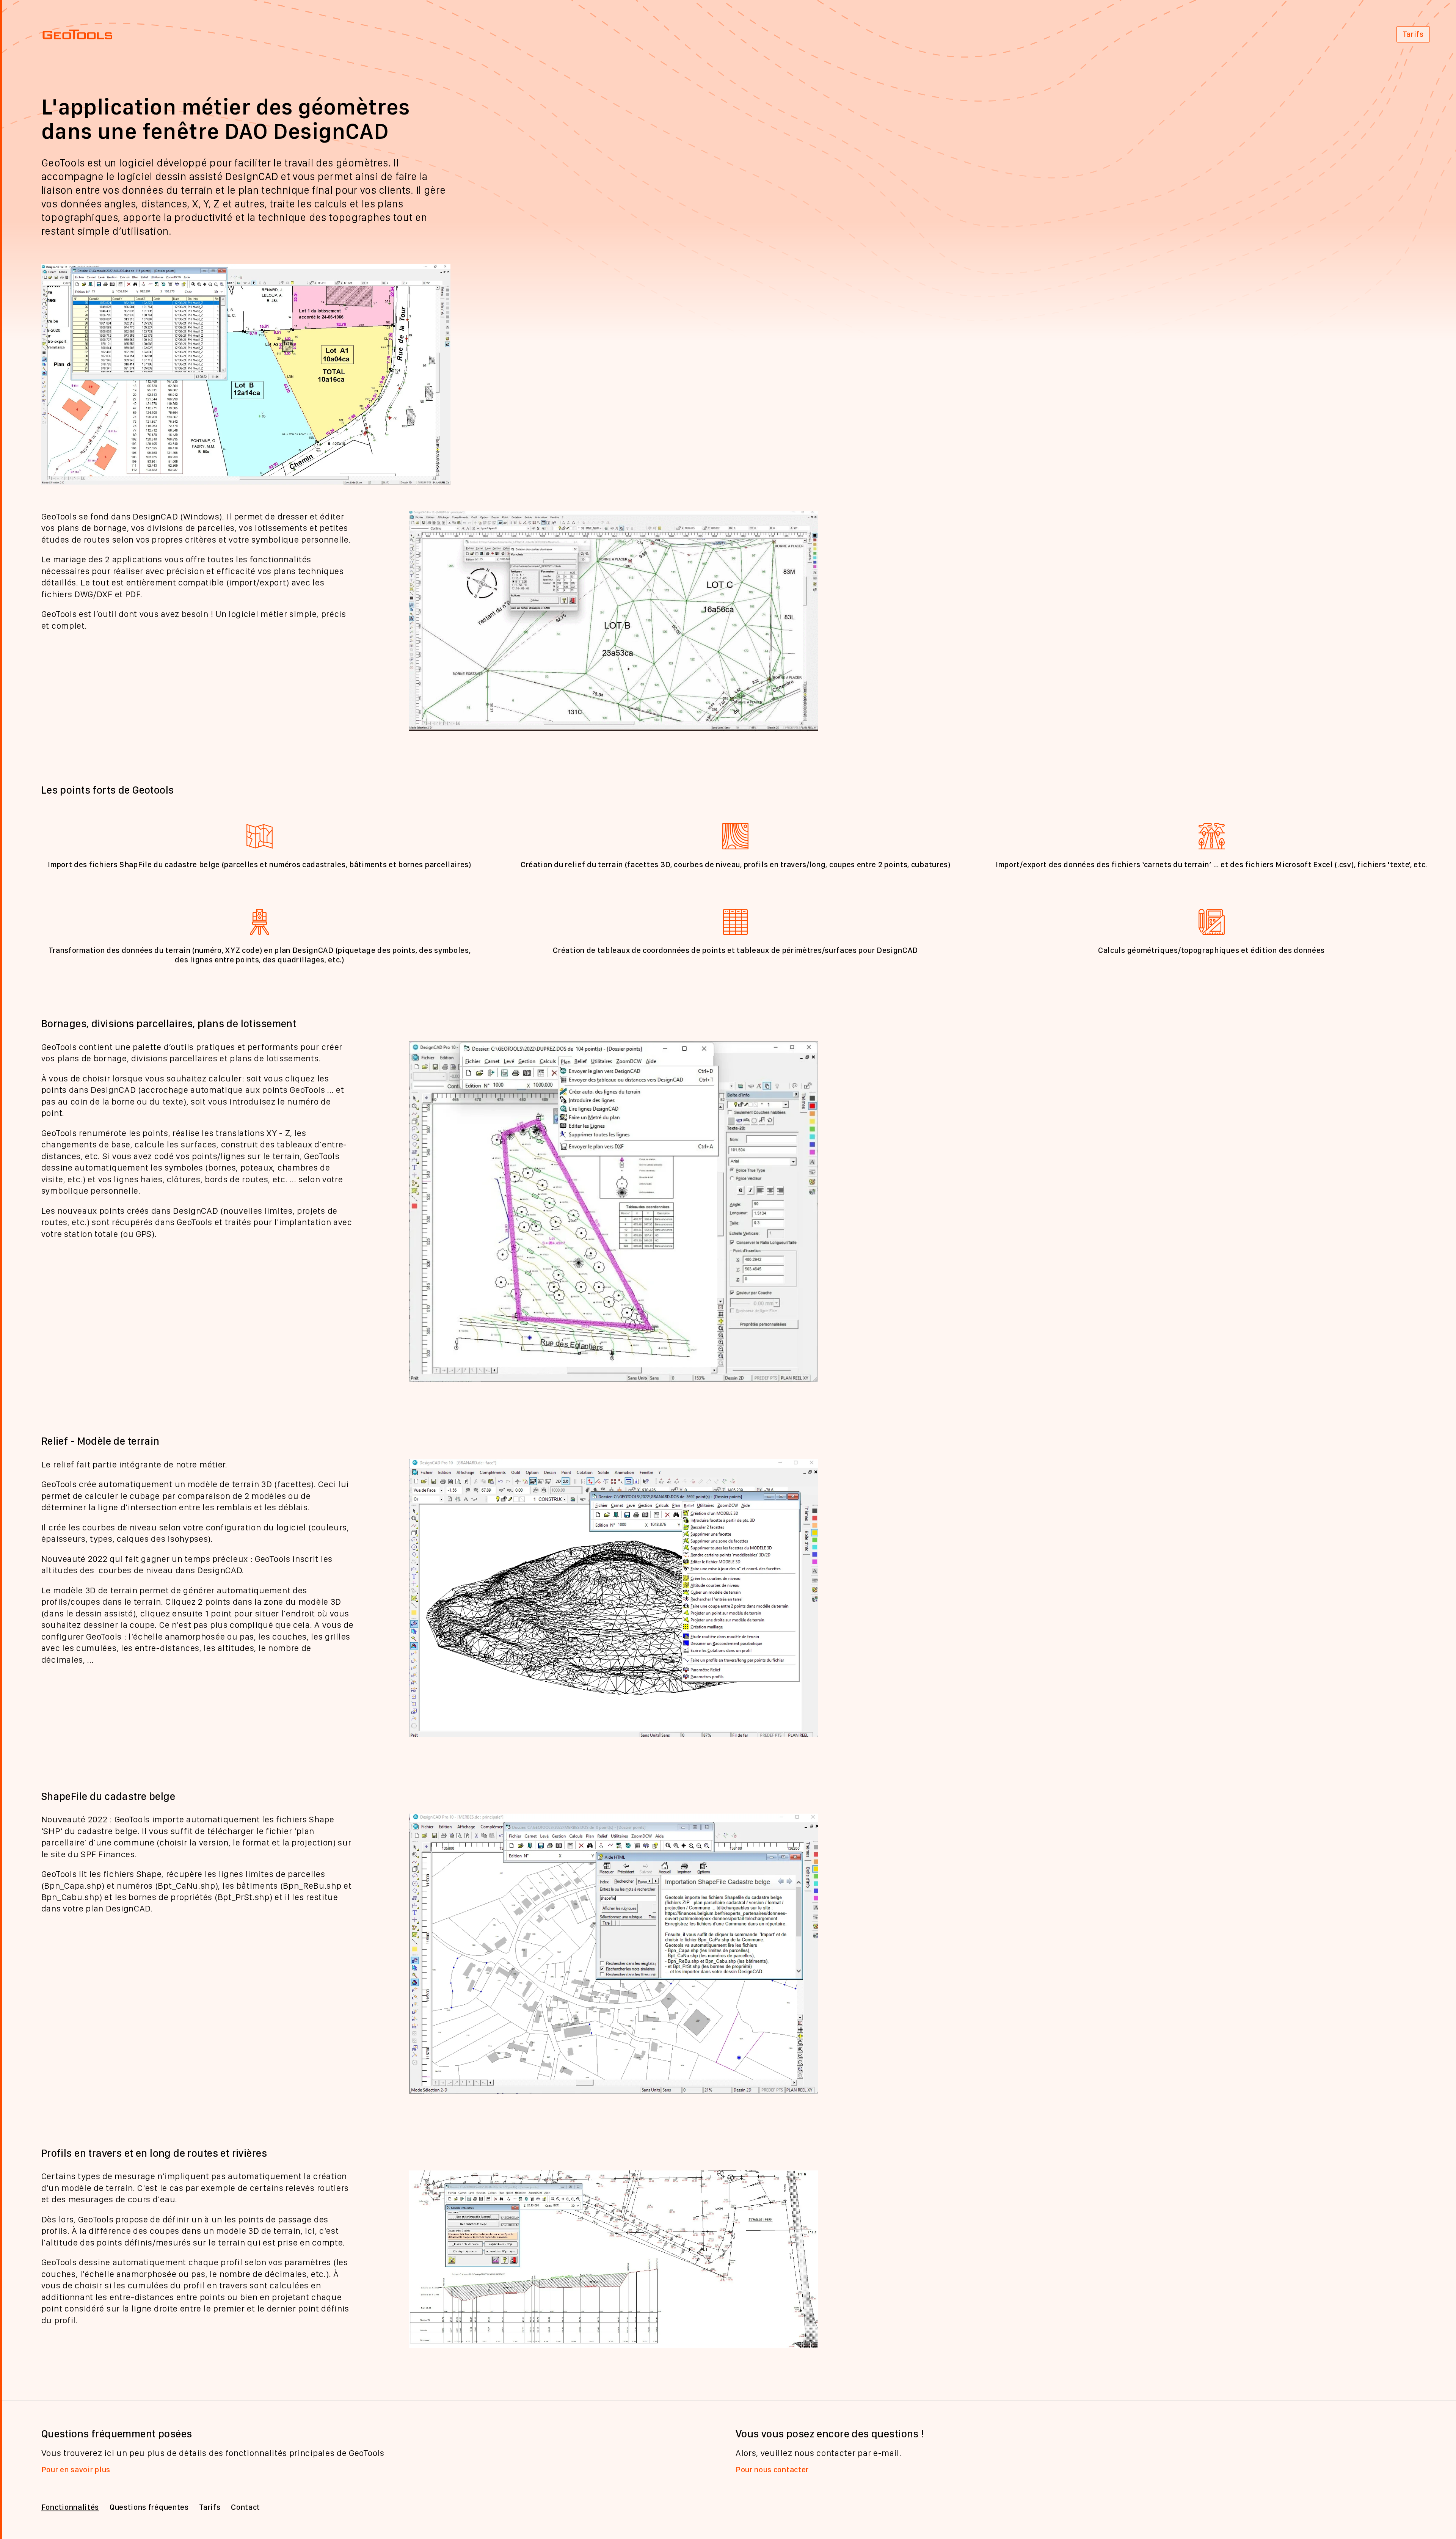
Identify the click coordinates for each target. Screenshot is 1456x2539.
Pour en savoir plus (76, 2470)
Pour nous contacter (772, 2470)
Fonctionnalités (70, 2507)
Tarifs (1413, 34)
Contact (246, 2507)
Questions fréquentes (149, 2507)
